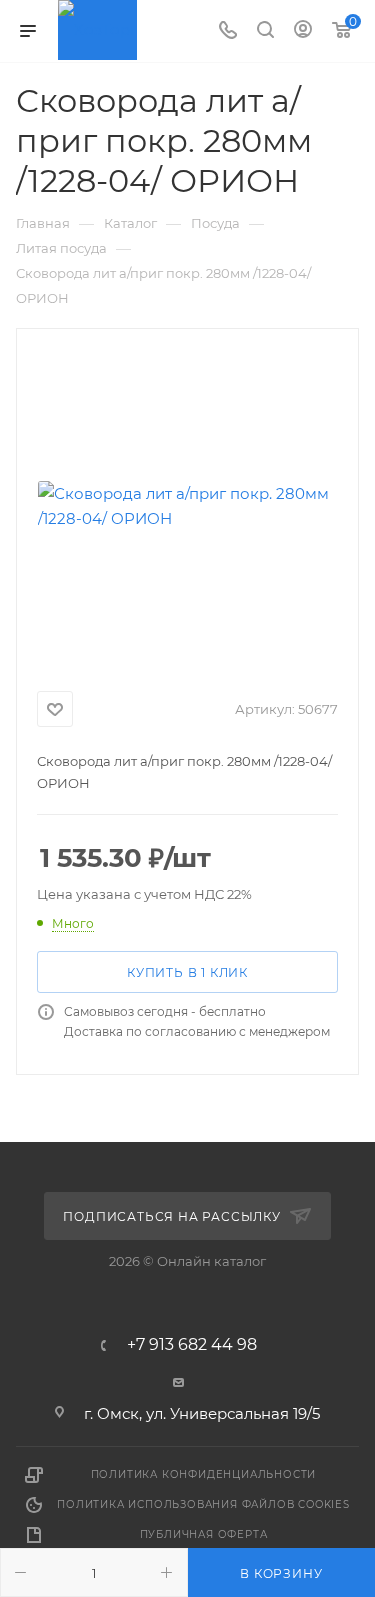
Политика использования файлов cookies (203, 1504)
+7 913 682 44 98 (192, 1345)
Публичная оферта (204, 1534)
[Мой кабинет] (303, 31)
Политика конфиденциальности (204, 1474)
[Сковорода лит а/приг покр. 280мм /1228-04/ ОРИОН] (188, 506)
